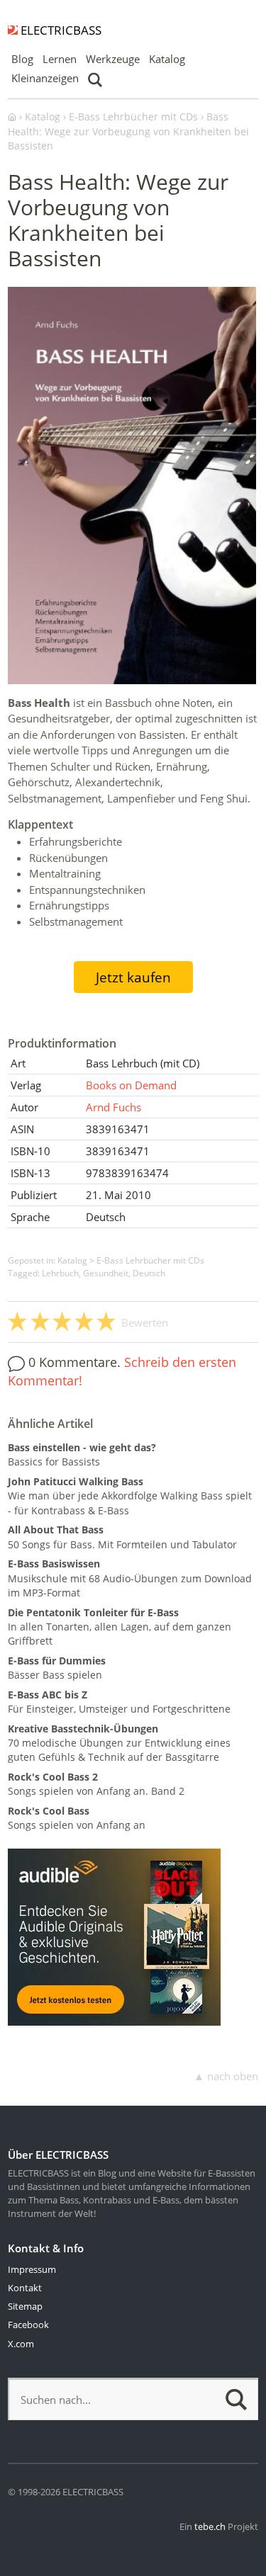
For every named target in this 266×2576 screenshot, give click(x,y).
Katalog (167, 59)
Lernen (60, 59)
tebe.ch (210, 2526)
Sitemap (25, 2306)
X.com (21, 2344)
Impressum (32, 2269)
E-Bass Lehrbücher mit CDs (150, 1260)
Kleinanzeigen (45, 78)
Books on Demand (131, 1085)
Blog (22, 59)
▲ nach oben (226, 2076)
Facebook (28, 2325)
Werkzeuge (113, 59)
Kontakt (25, 2288)
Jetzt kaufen (133, 977)
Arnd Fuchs (113, 1107)
